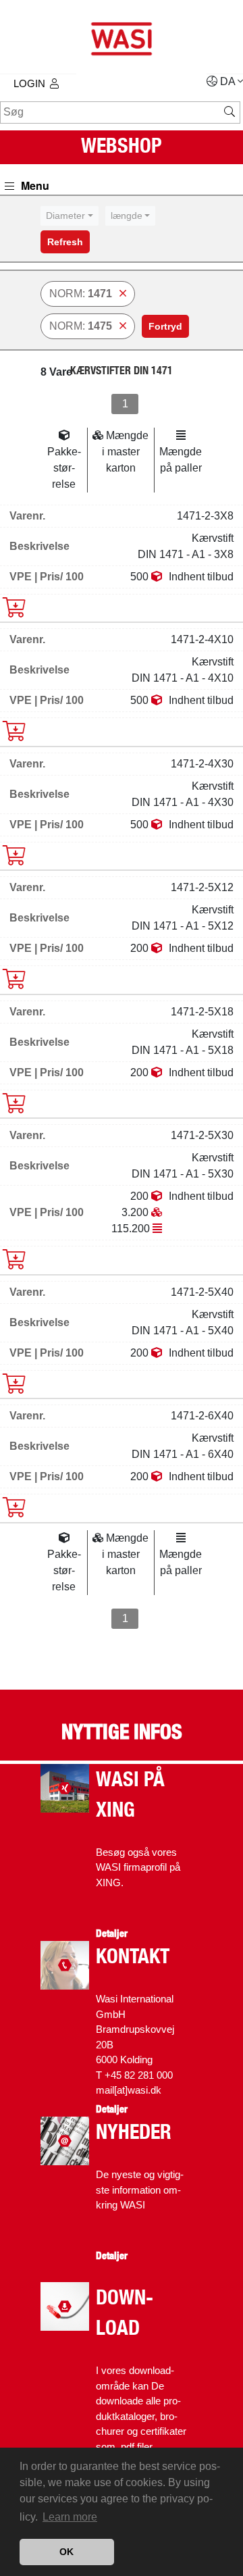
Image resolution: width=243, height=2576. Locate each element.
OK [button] (66, 2552)
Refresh (65, 242)
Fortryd (165, 326)
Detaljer (112, 1934)
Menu (34, 185)
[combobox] (70, 216)
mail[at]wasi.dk (129, 2090)
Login (29, 83)
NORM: (81, 294)
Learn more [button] (70, 2517)
